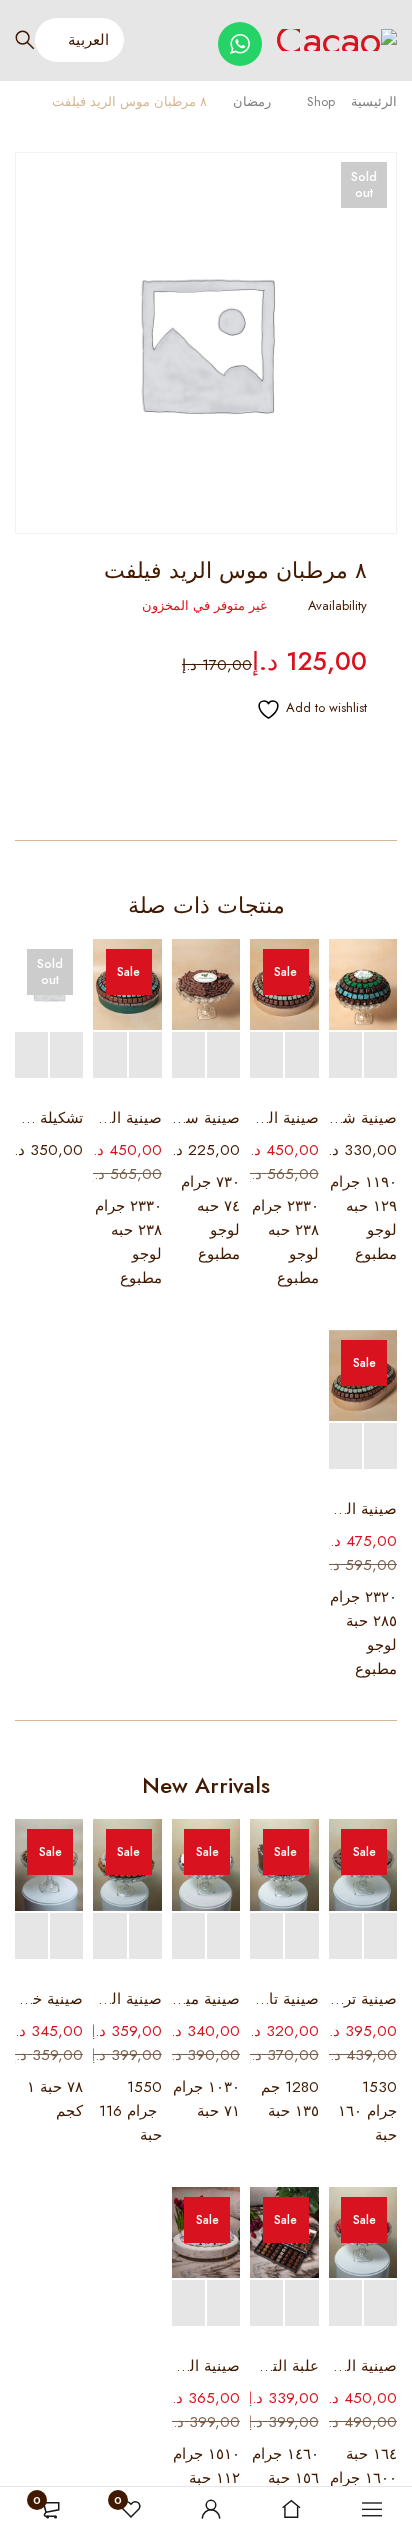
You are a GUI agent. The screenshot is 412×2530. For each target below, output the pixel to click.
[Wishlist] (301, 709)
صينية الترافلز (127, 1999)
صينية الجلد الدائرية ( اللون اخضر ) (127, 1118)
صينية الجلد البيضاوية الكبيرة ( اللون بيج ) (363, 1509)
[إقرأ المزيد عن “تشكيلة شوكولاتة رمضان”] (66, 1055)
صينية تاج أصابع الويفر (284, 1999)
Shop (321, 101)
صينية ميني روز (206, 1999)
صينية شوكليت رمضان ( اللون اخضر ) (363, 1118)
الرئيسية (374, 101)
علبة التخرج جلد (284, 2366)
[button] (380, 1055)
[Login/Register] (211, 2509)
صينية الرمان (363, 2366)
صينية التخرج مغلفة (206, 2366)
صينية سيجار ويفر (206, 1118)
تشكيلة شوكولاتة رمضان (49, 1118)
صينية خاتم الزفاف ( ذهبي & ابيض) (49, 1999)
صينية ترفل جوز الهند (363, 1999)
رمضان (252, 101)
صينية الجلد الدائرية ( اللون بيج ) (284, 1118)
